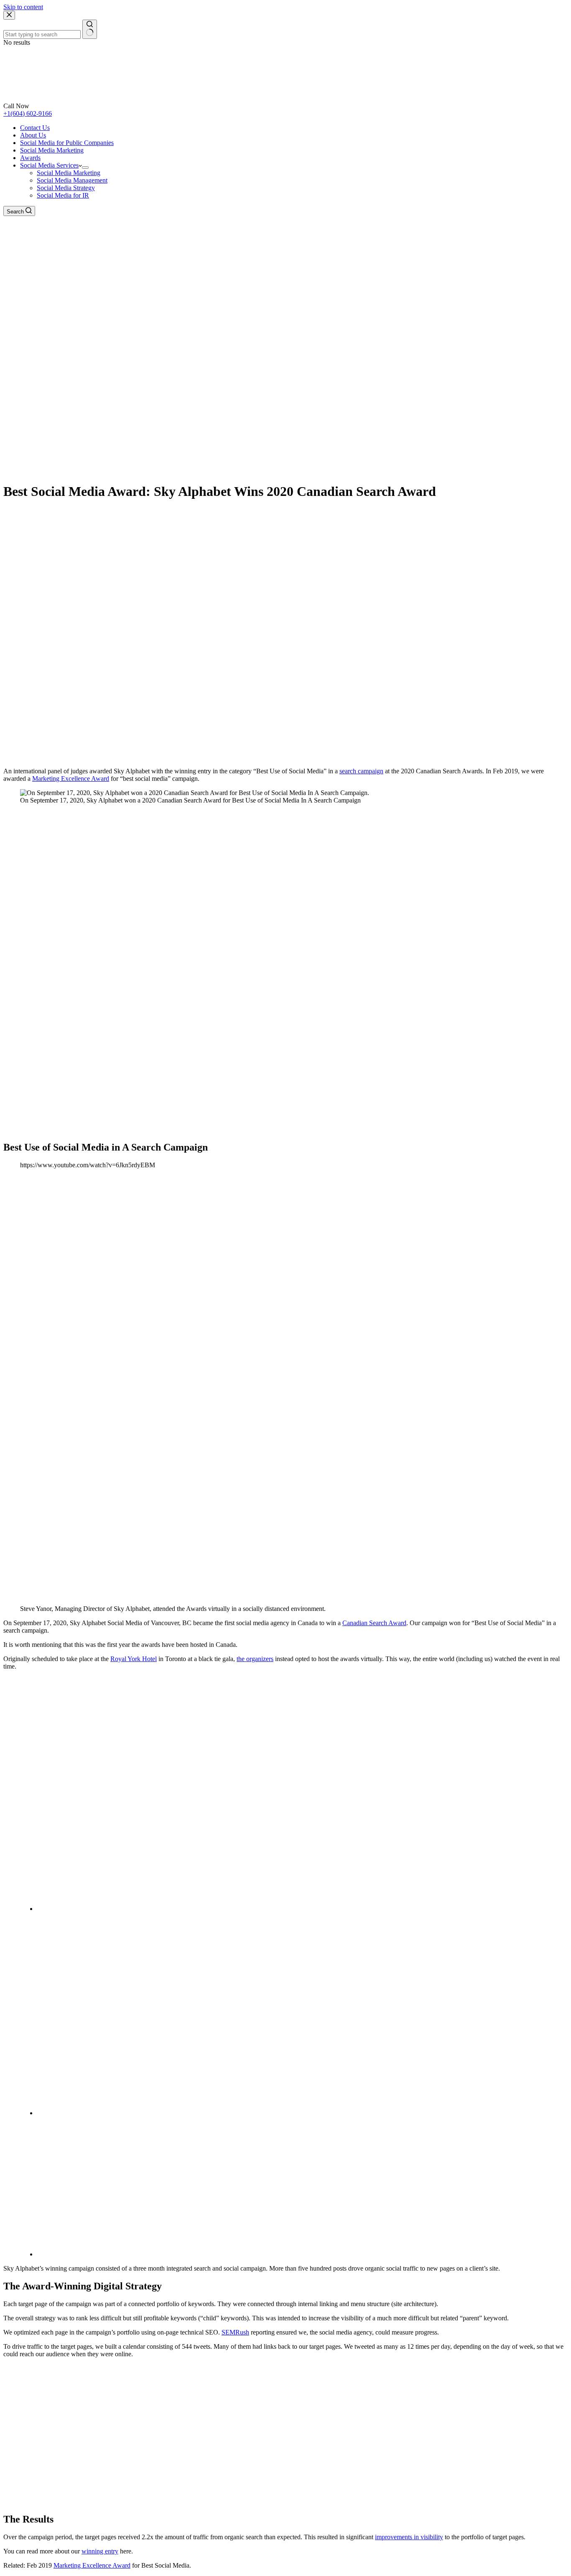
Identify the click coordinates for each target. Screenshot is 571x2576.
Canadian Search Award (374, 1623)
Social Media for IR (63, 195)
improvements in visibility (409, 2537)
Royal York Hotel (134, 1659)
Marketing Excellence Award (71, 779)
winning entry (100, 2551)
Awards (30, 158)
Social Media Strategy (66, 188)
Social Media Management (72, 180)
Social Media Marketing (52, 150)
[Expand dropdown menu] (85, 168)
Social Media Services (49, 165)
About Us (33, 135)
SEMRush (235, 2332)
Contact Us (35, 128)
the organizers (255, 1659)
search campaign (361, 771)
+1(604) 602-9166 (28, 113)
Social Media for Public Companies (67, 143)
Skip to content (23, 7)
